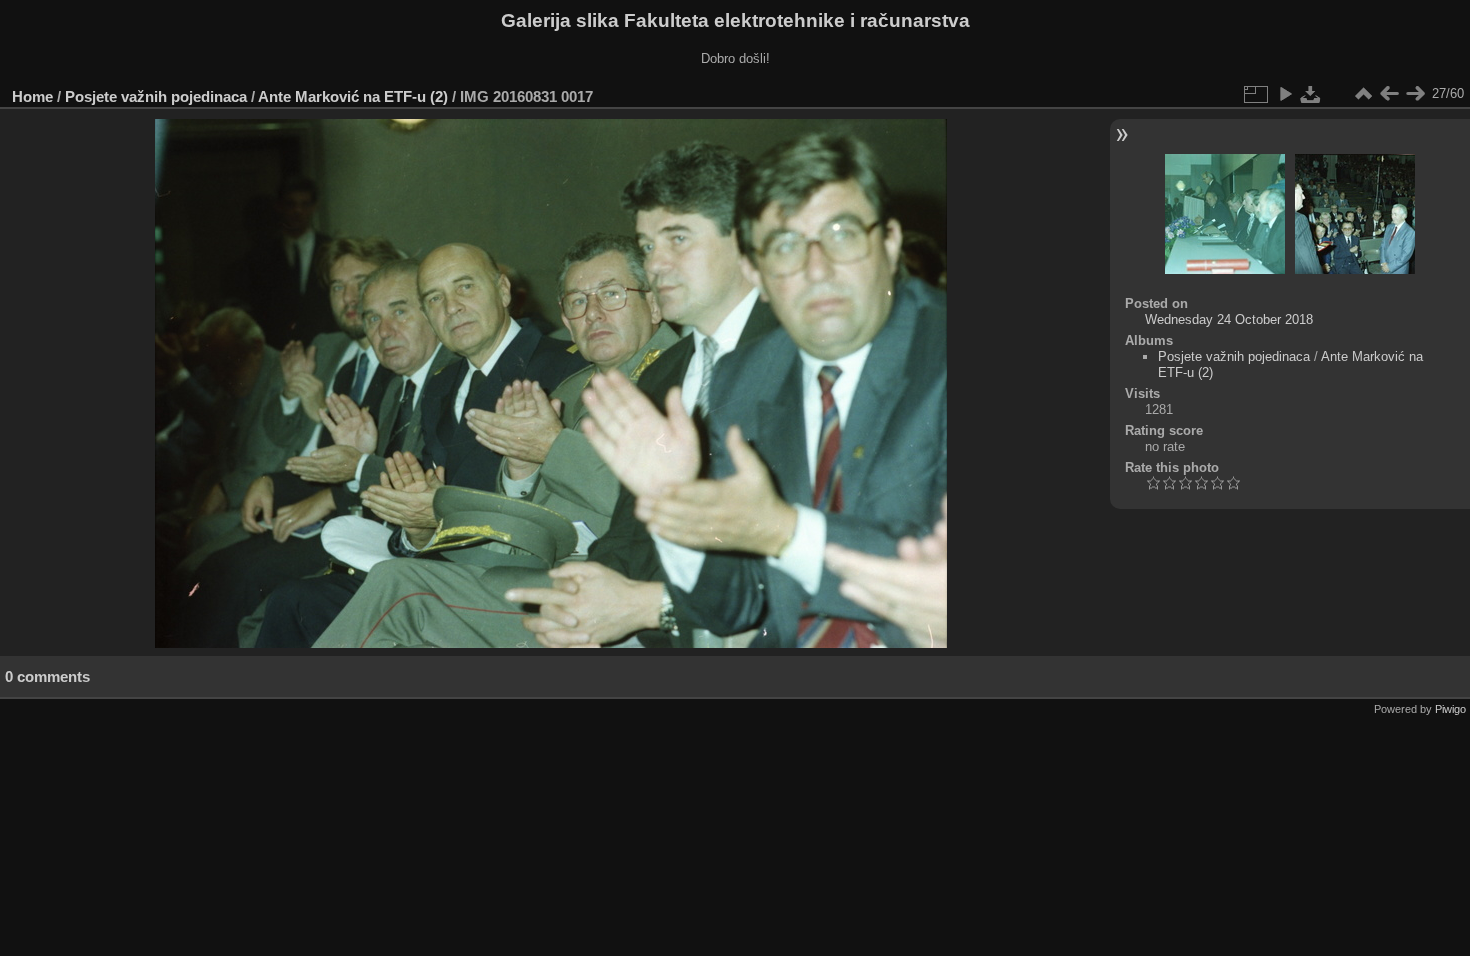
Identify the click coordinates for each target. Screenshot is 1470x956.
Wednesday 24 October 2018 (1229, 319)
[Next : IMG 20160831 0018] (1415, 94)
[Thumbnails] (1363, 94)
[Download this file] (1311, 94)
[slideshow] (1285, 94)
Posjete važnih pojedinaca (156, 96)
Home (32, 96)
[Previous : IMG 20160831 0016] (1389, 94)
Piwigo (1450, 709)
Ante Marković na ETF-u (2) (353, 96)
